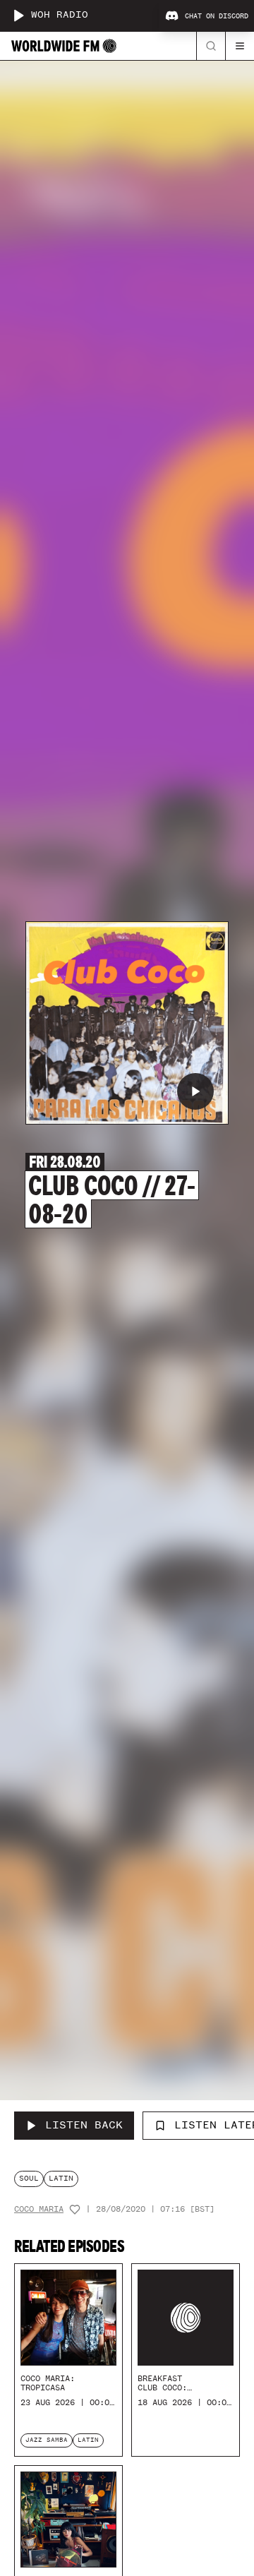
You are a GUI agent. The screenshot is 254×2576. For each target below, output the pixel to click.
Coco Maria (39, 2209)
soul (29, 2178)
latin (61, 2178)
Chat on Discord (217, 16)
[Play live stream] (18, 16)
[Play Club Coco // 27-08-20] (195, 1091)
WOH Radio (60, 15)
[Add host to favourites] (75, 2210)
